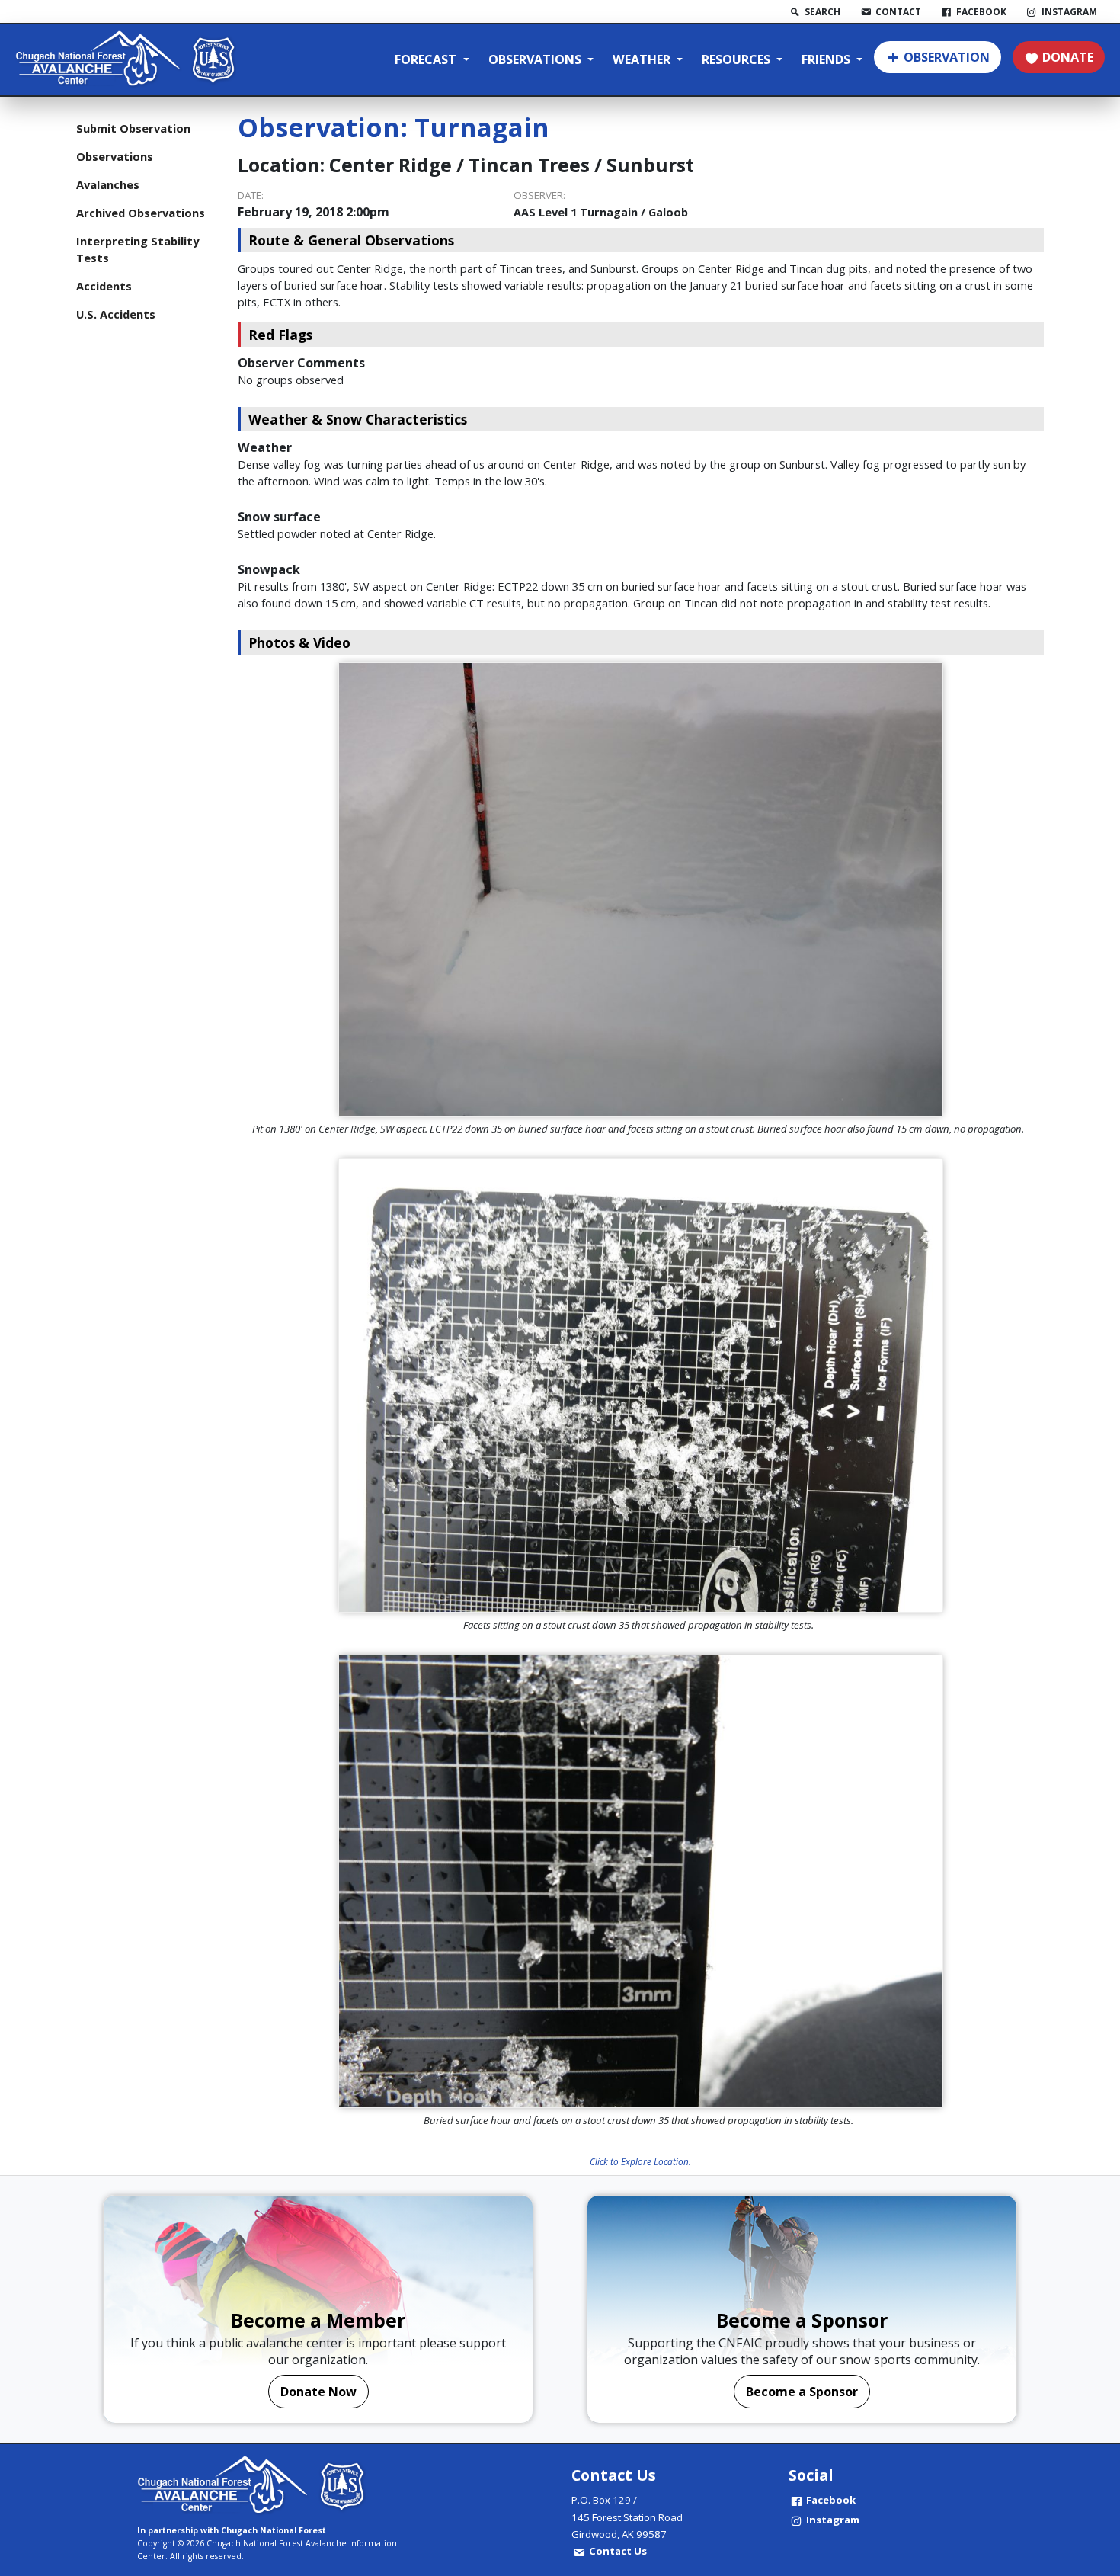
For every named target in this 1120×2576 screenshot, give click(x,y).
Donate (1068, 57)
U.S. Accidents (116, 314)
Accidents (104, 286)
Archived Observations (141, 213)
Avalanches (108, 184)
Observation (947, 57)
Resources (738, 59)
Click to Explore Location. (640, 2161)
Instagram (833, 2520)
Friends (827, 59)
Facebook (831, 2500)
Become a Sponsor (802, 2392)
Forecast (427, 59)
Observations (536, 59)
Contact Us (618, 2551)
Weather (643, 59)
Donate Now (318, 2392)
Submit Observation (133, 128)
